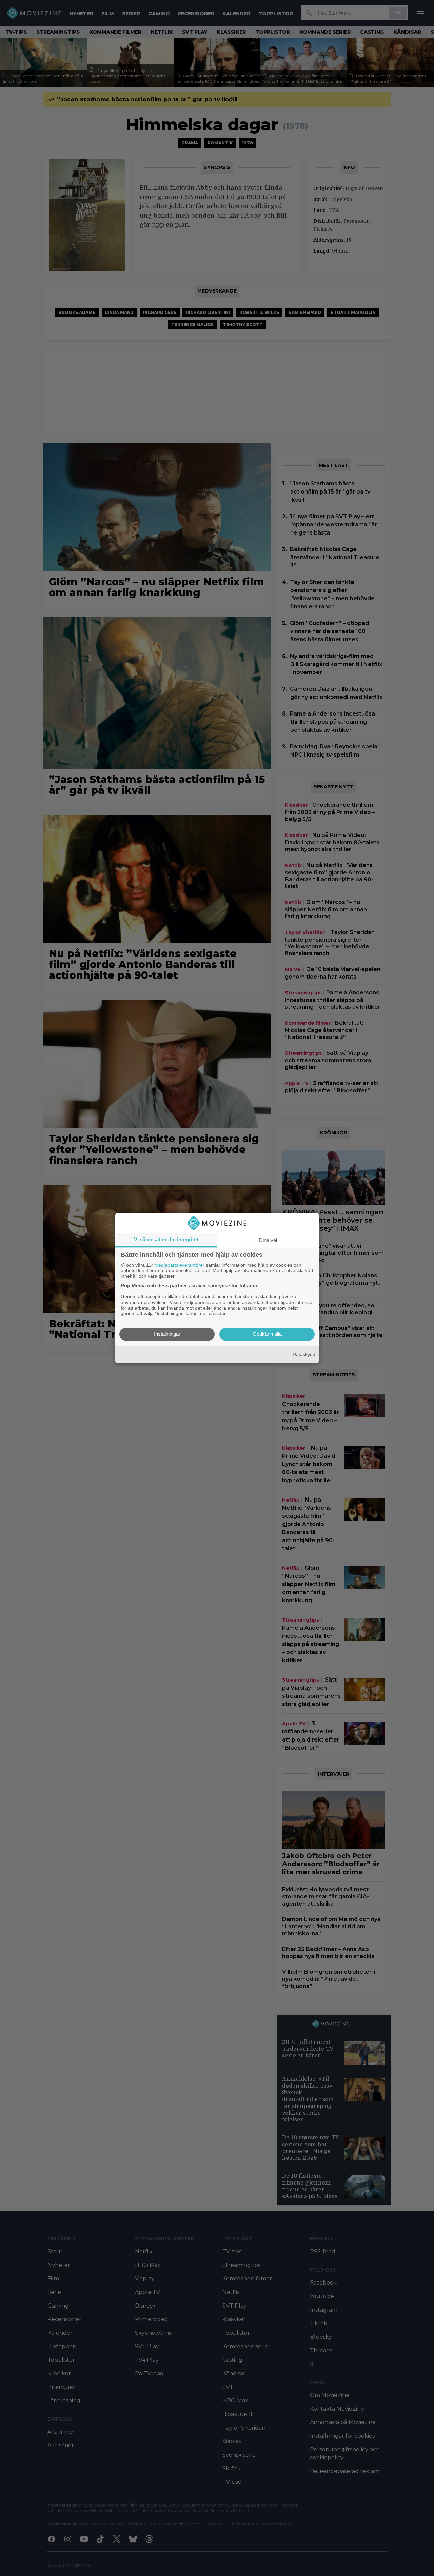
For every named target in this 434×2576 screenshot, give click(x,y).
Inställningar (167, 1334)
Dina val (268, 1240)
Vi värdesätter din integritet (166, 1239)
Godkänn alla (267, 1334)
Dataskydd (304, 1354)
